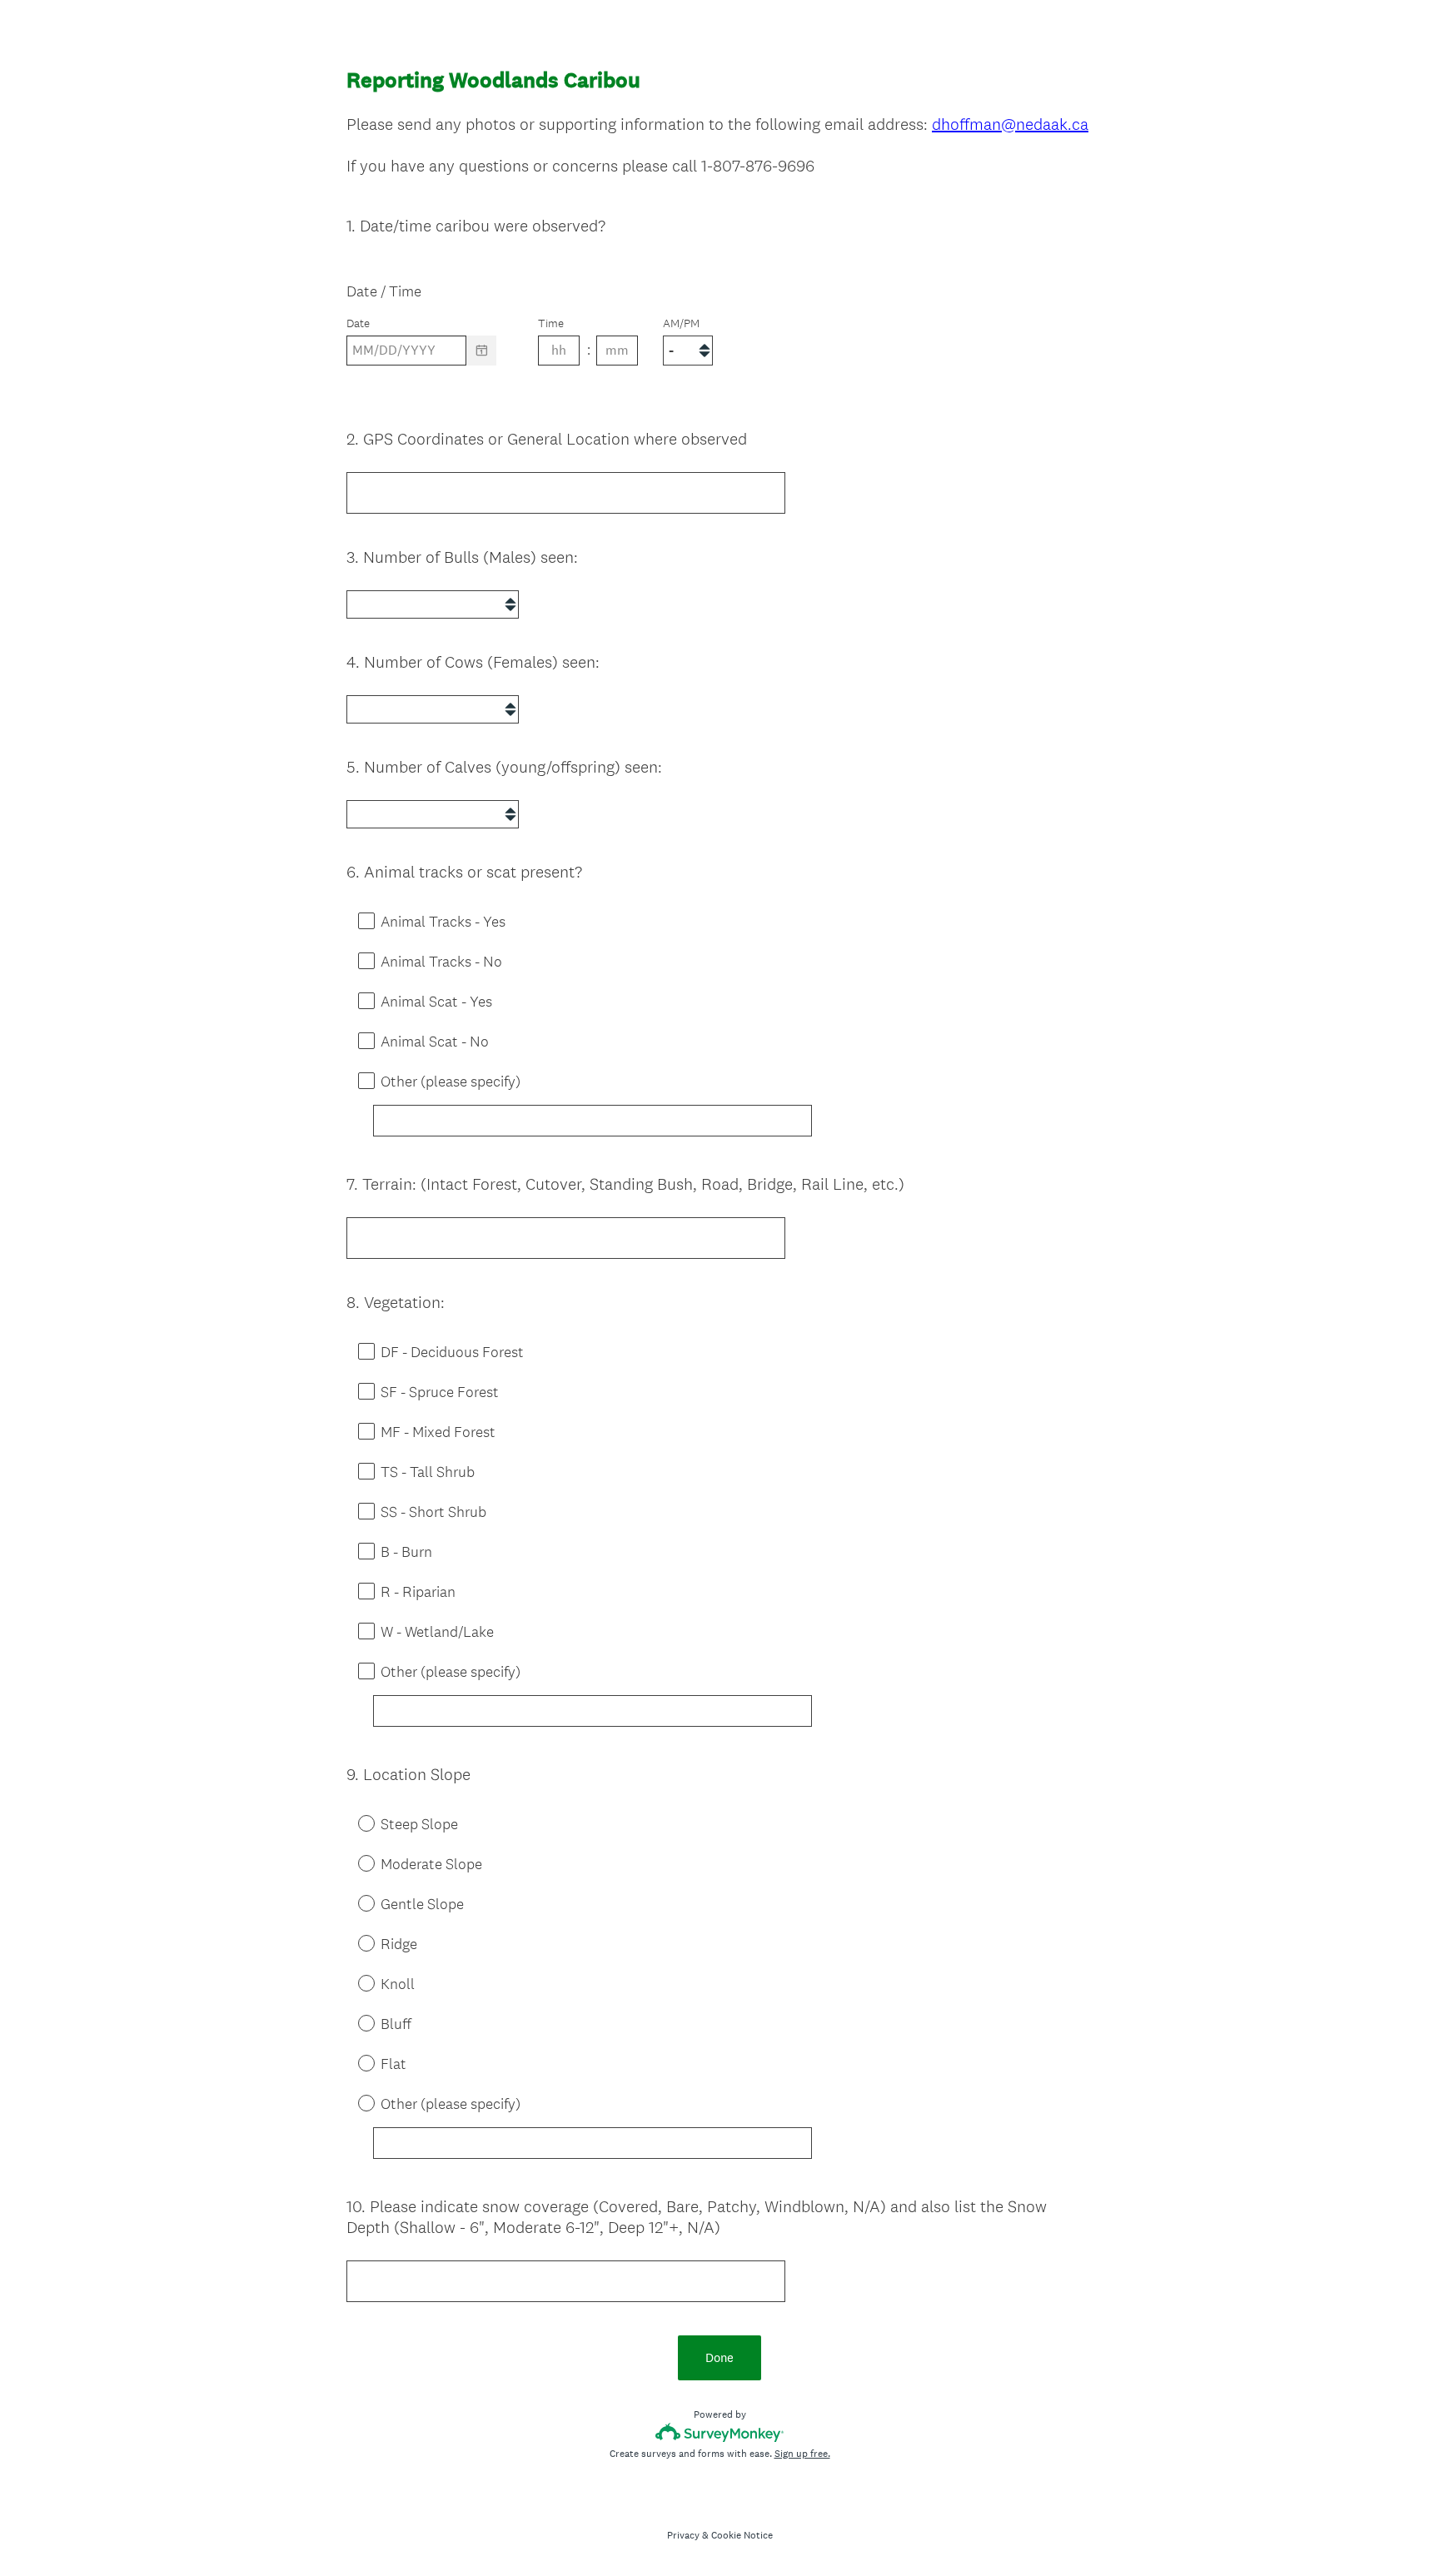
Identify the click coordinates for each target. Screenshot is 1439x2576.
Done (719, 2357)
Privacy (683, 2535)
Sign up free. (802, 2454)
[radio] (355, 1823)
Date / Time (384, 291)
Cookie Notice (742, 2535)
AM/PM (681, 323)
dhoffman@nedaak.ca (1010, 124)
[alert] (719, 379)
